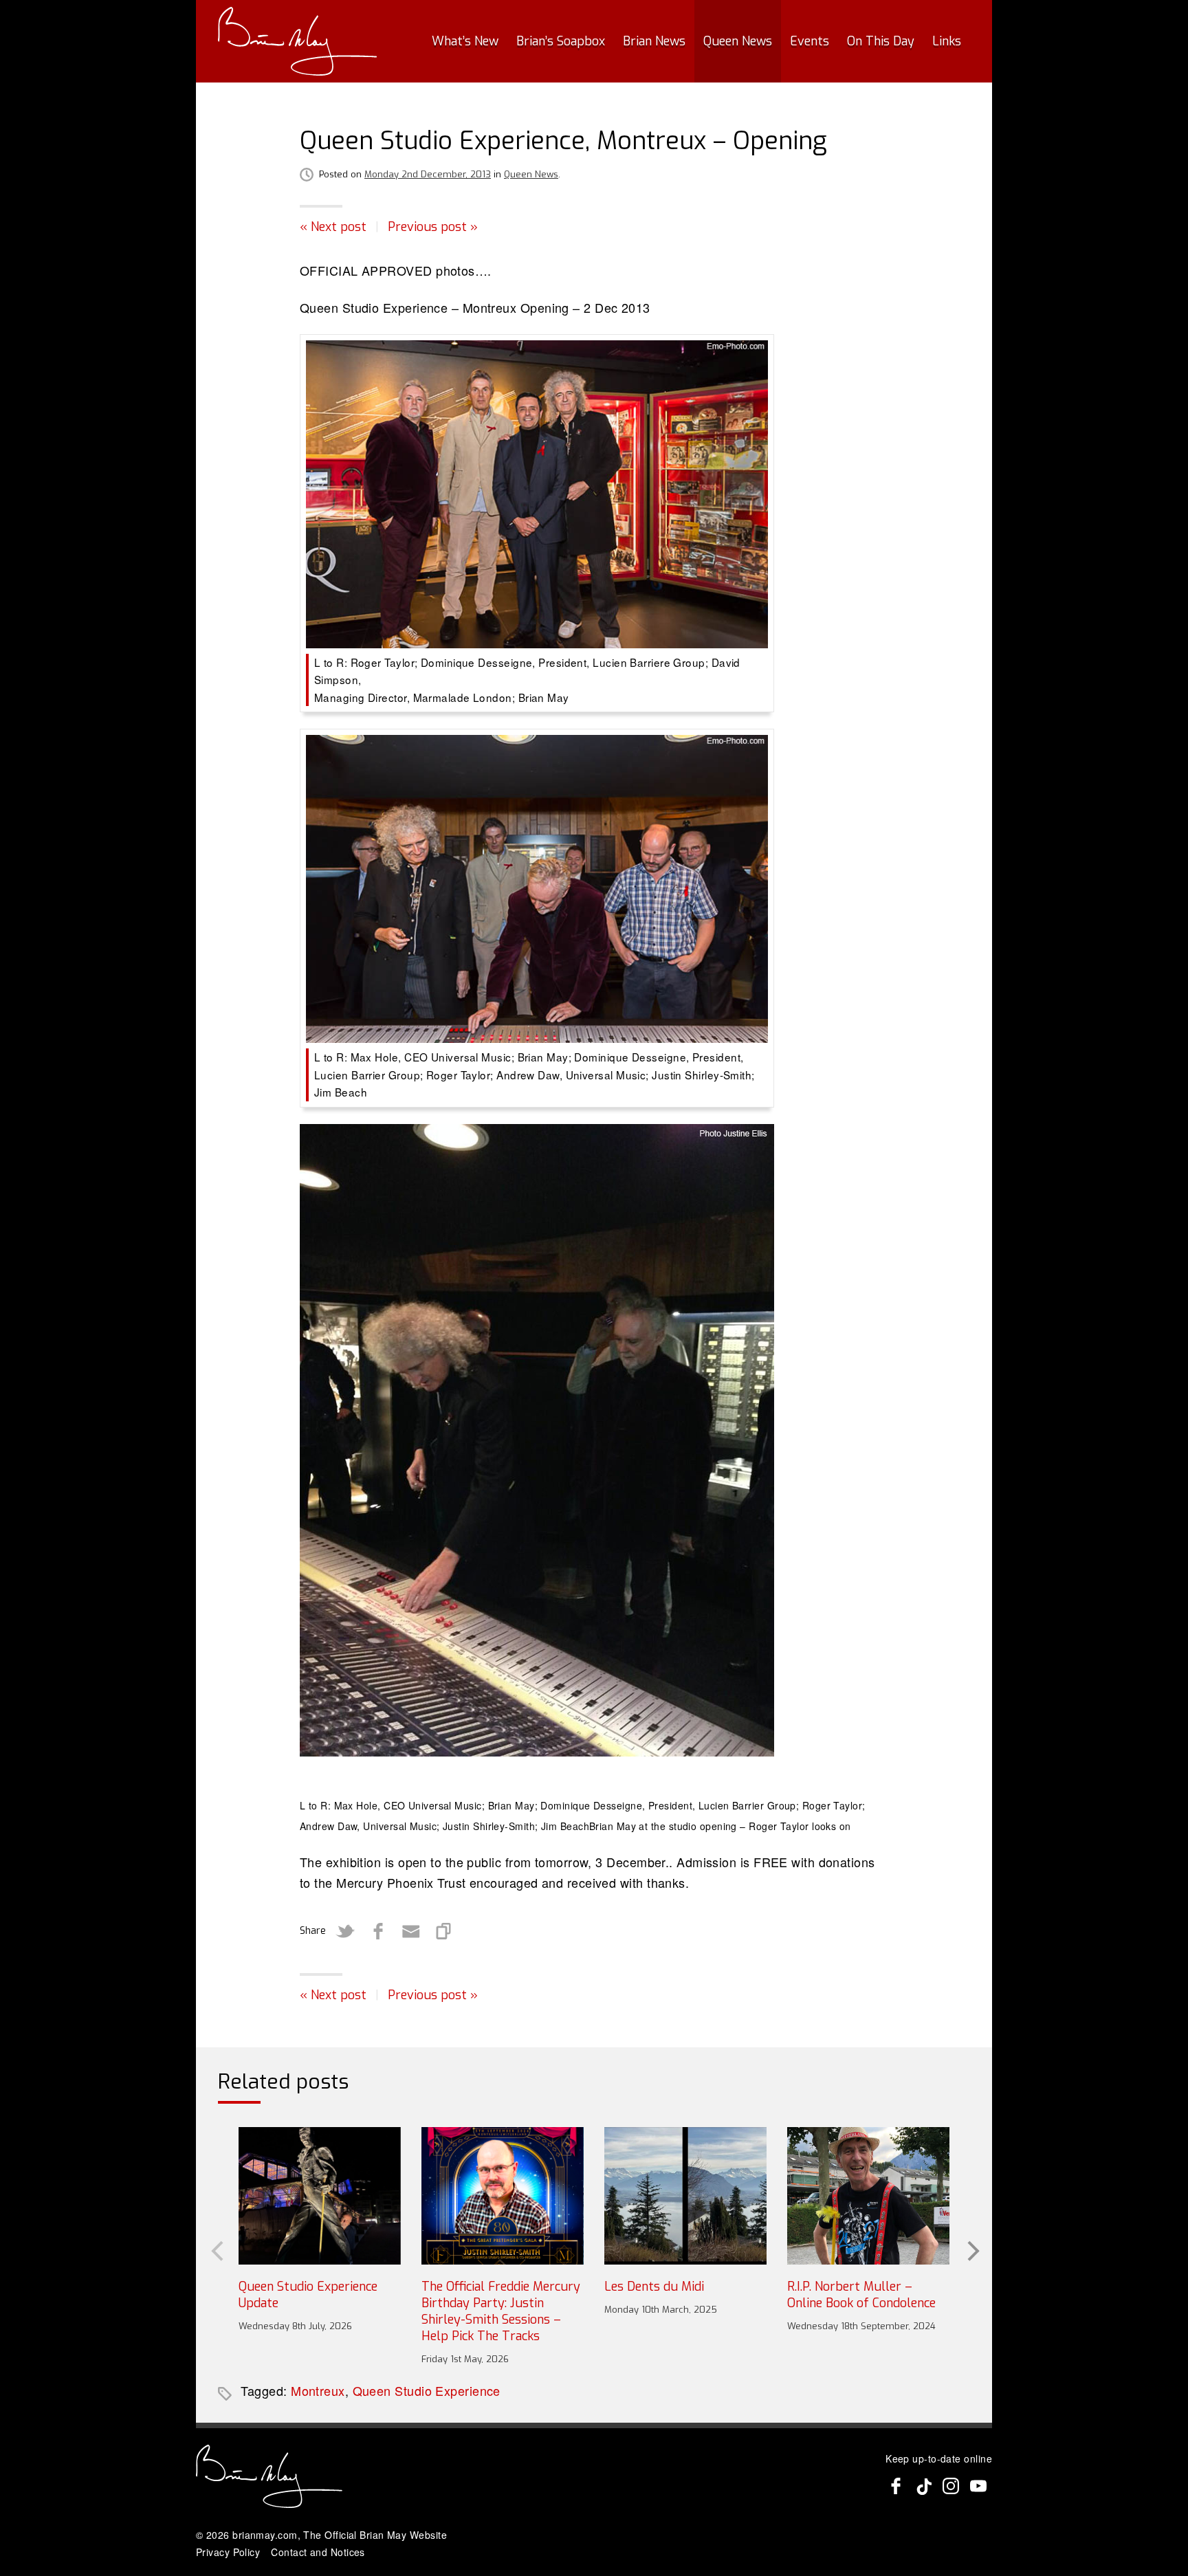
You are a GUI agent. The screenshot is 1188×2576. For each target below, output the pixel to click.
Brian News (654, 41)
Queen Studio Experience (427, 2390)
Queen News (738, 41)
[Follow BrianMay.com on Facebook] (896, 2486)
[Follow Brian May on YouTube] (978, 2486)
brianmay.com (265, 2535)
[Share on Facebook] (378, 1931)
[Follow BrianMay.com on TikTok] (923, 2486)
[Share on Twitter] (345, 1931)
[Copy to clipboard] (444, 1931)
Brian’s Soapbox (561, 41)
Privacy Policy (228, 2552)
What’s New (465, 41)
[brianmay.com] (297, 41)
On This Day (881, 41)
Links (947, 41)
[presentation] (216, 2250)
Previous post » (433, 227)
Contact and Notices (318, 2552)
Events (810, 41)
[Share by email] (411, 1931)
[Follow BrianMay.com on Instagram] (951, 2486)
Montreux (318, 2390)
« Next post (333, 227)
